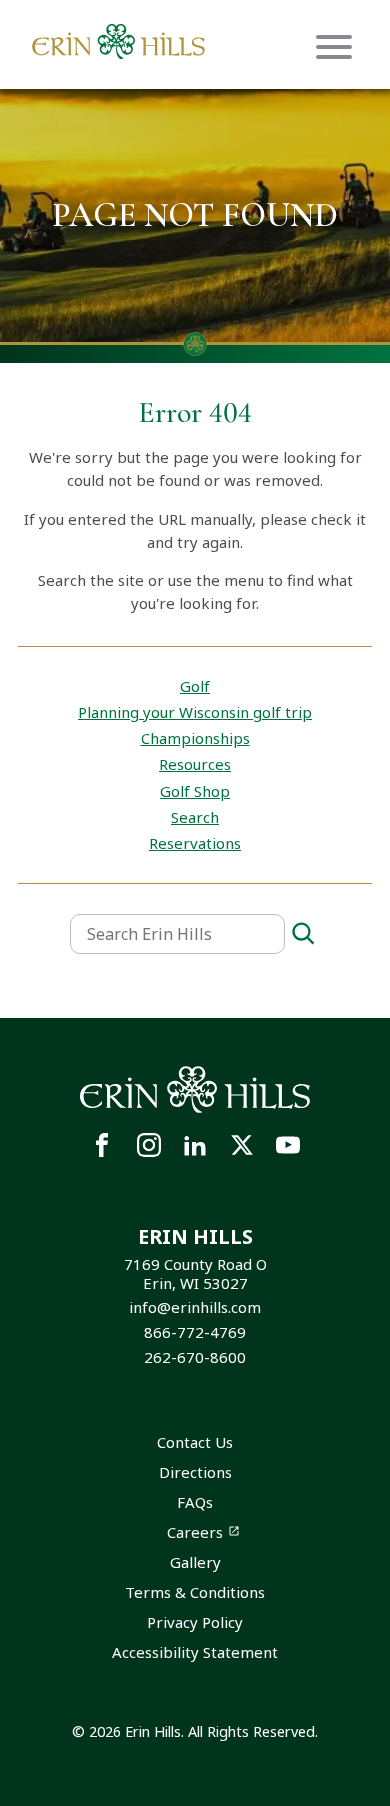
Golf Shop (195, 791)
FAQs (195, 1502)
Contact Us (195, 1442)
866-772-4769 (195, 1332)
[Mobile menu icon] (334, 47)
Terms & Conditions (195, 1592)
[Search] (303, 934)
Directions (195, 1472)
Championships (195, 738)
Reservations (195, 843)
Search (195, 817)
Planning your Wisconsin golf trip (195, 712)
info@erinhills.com (195, 1307)
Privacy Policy (195, 1622)
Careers (195, 1532)
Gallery (195, 1562)
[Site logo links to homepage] (118, 41)
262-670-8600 (195, 1357)
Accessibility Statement (195, 1652)
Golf (195, 686)
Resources (195, 764)
